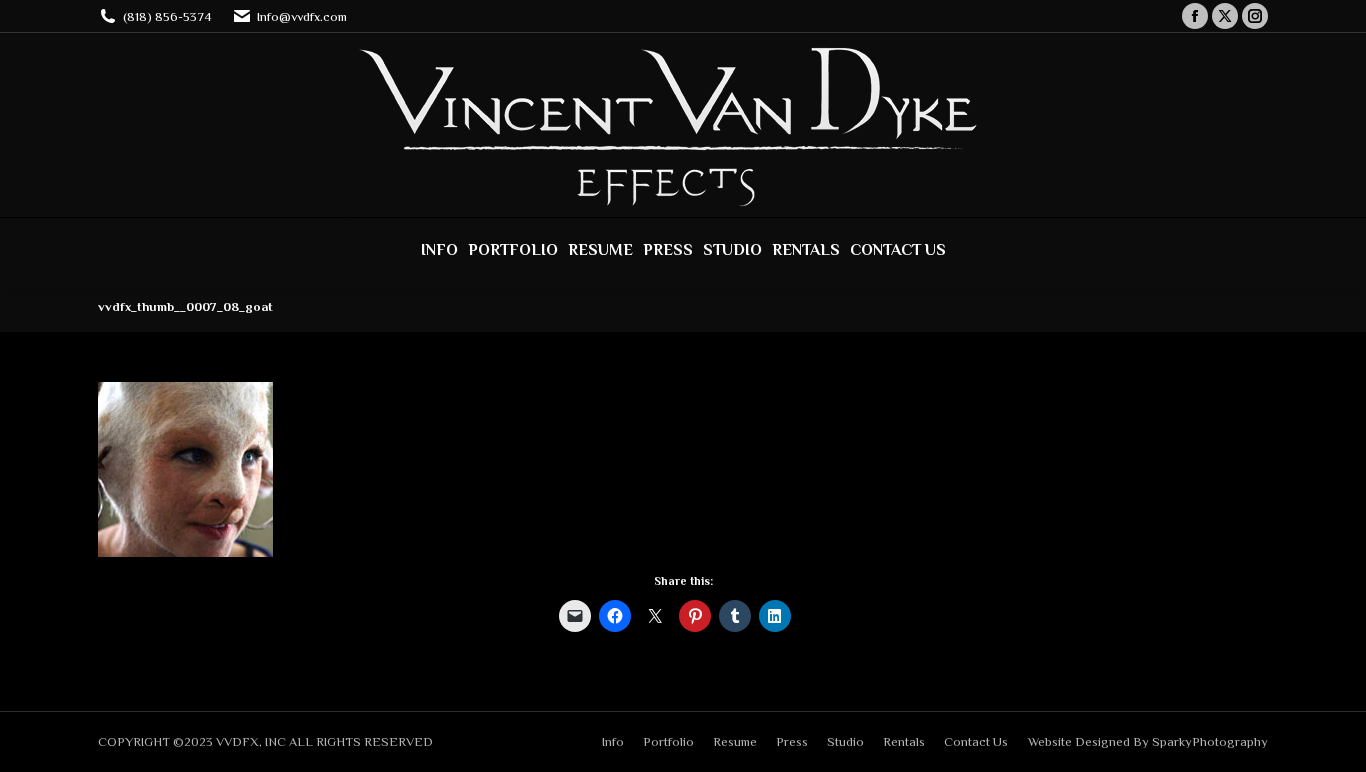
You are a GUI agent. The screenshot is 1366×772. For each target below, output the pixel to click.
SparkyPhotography (1210, 741)
